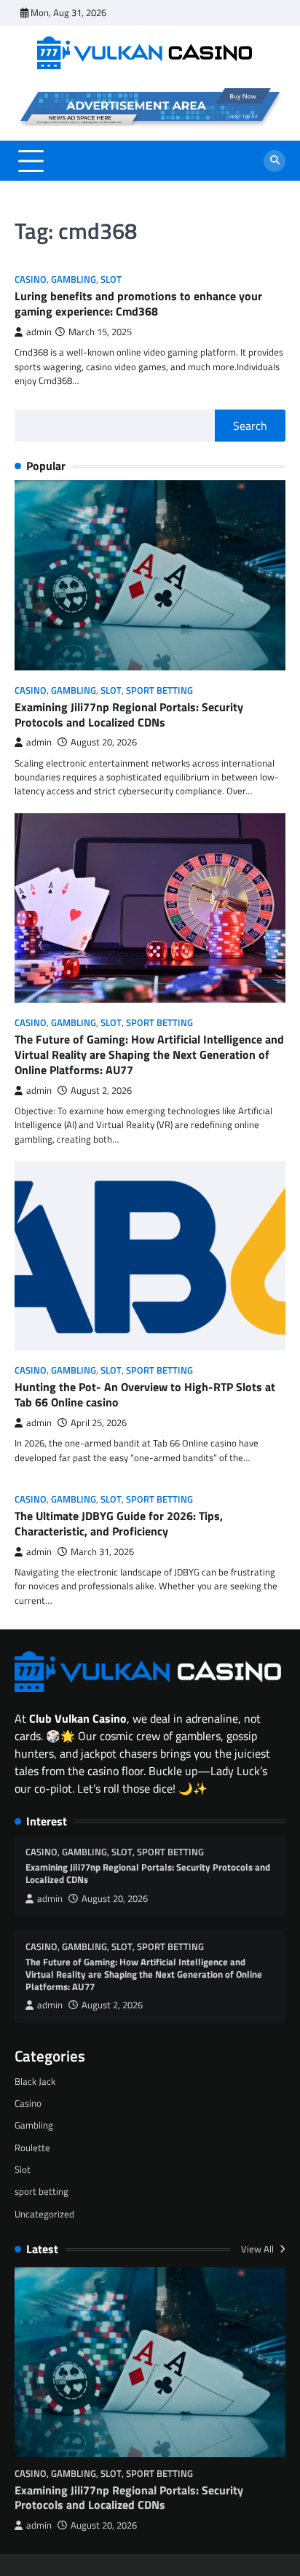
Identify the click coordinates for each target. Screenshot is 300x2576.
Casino (31, 279)
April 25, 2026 (99, 1423)
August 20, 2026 (104, 742)
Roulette (32, 2148)
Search (250, 426)
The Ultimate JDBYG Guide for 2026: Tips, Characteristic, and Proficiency (119, 1523)
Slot (111, 279)
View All (258, 2249)
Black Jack (35, 2081)
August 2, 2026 (101, 1091)
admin (39, 332)
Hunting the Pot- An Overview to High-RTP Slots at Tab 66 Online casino (145, 1394)
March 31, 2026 (102, 1552)
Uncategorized (44, 2214)
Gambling (74, 279)
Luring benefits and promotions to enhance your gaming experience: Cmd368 (138, 304)
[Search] (275, 161)
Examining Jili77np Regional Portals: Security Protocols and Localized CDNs (129, 715)
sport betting (159, 690)
